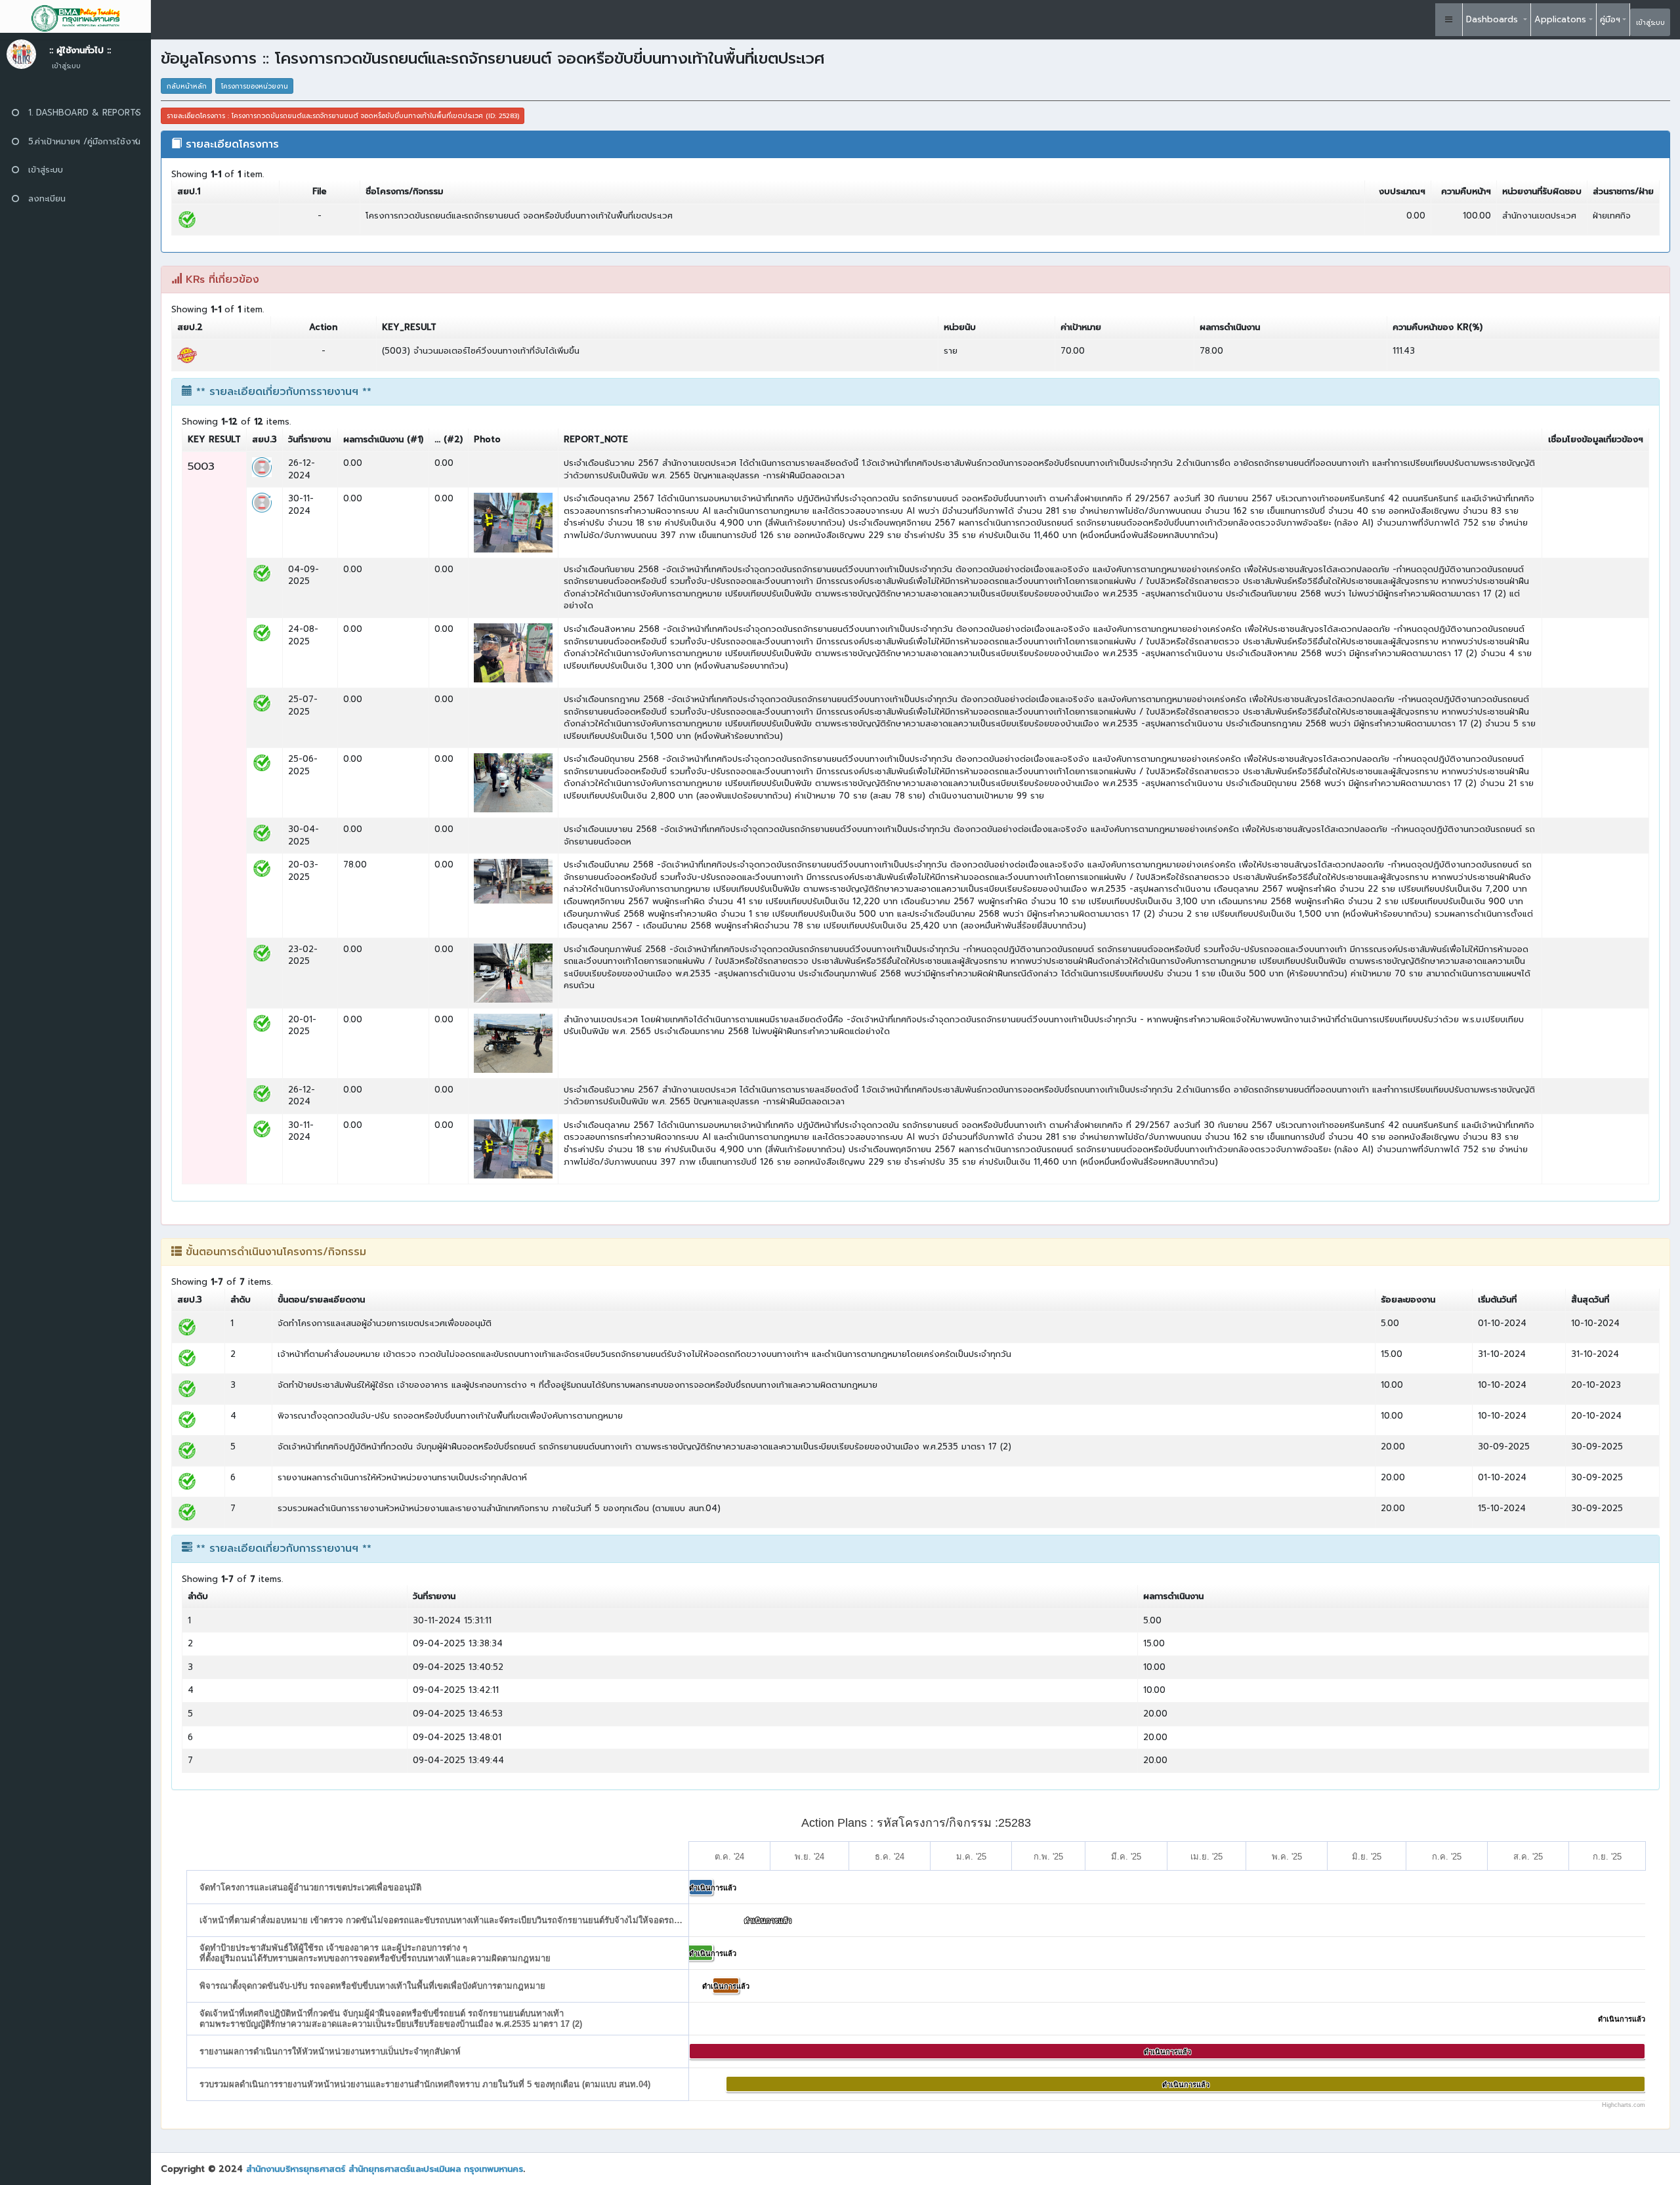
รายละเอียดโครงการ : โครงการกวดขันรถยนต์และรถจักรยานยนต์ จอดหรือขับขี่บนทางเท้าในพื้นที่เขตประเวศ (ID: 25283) (343, 116)
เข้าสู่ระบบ (1650, 23)
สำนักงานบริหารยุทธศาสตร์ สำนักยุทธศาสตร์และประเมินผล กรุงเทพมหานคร (385, 2169)
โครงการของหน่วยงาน (255, 86)
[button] (1449, 20)
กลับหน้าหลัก (187, 86)
